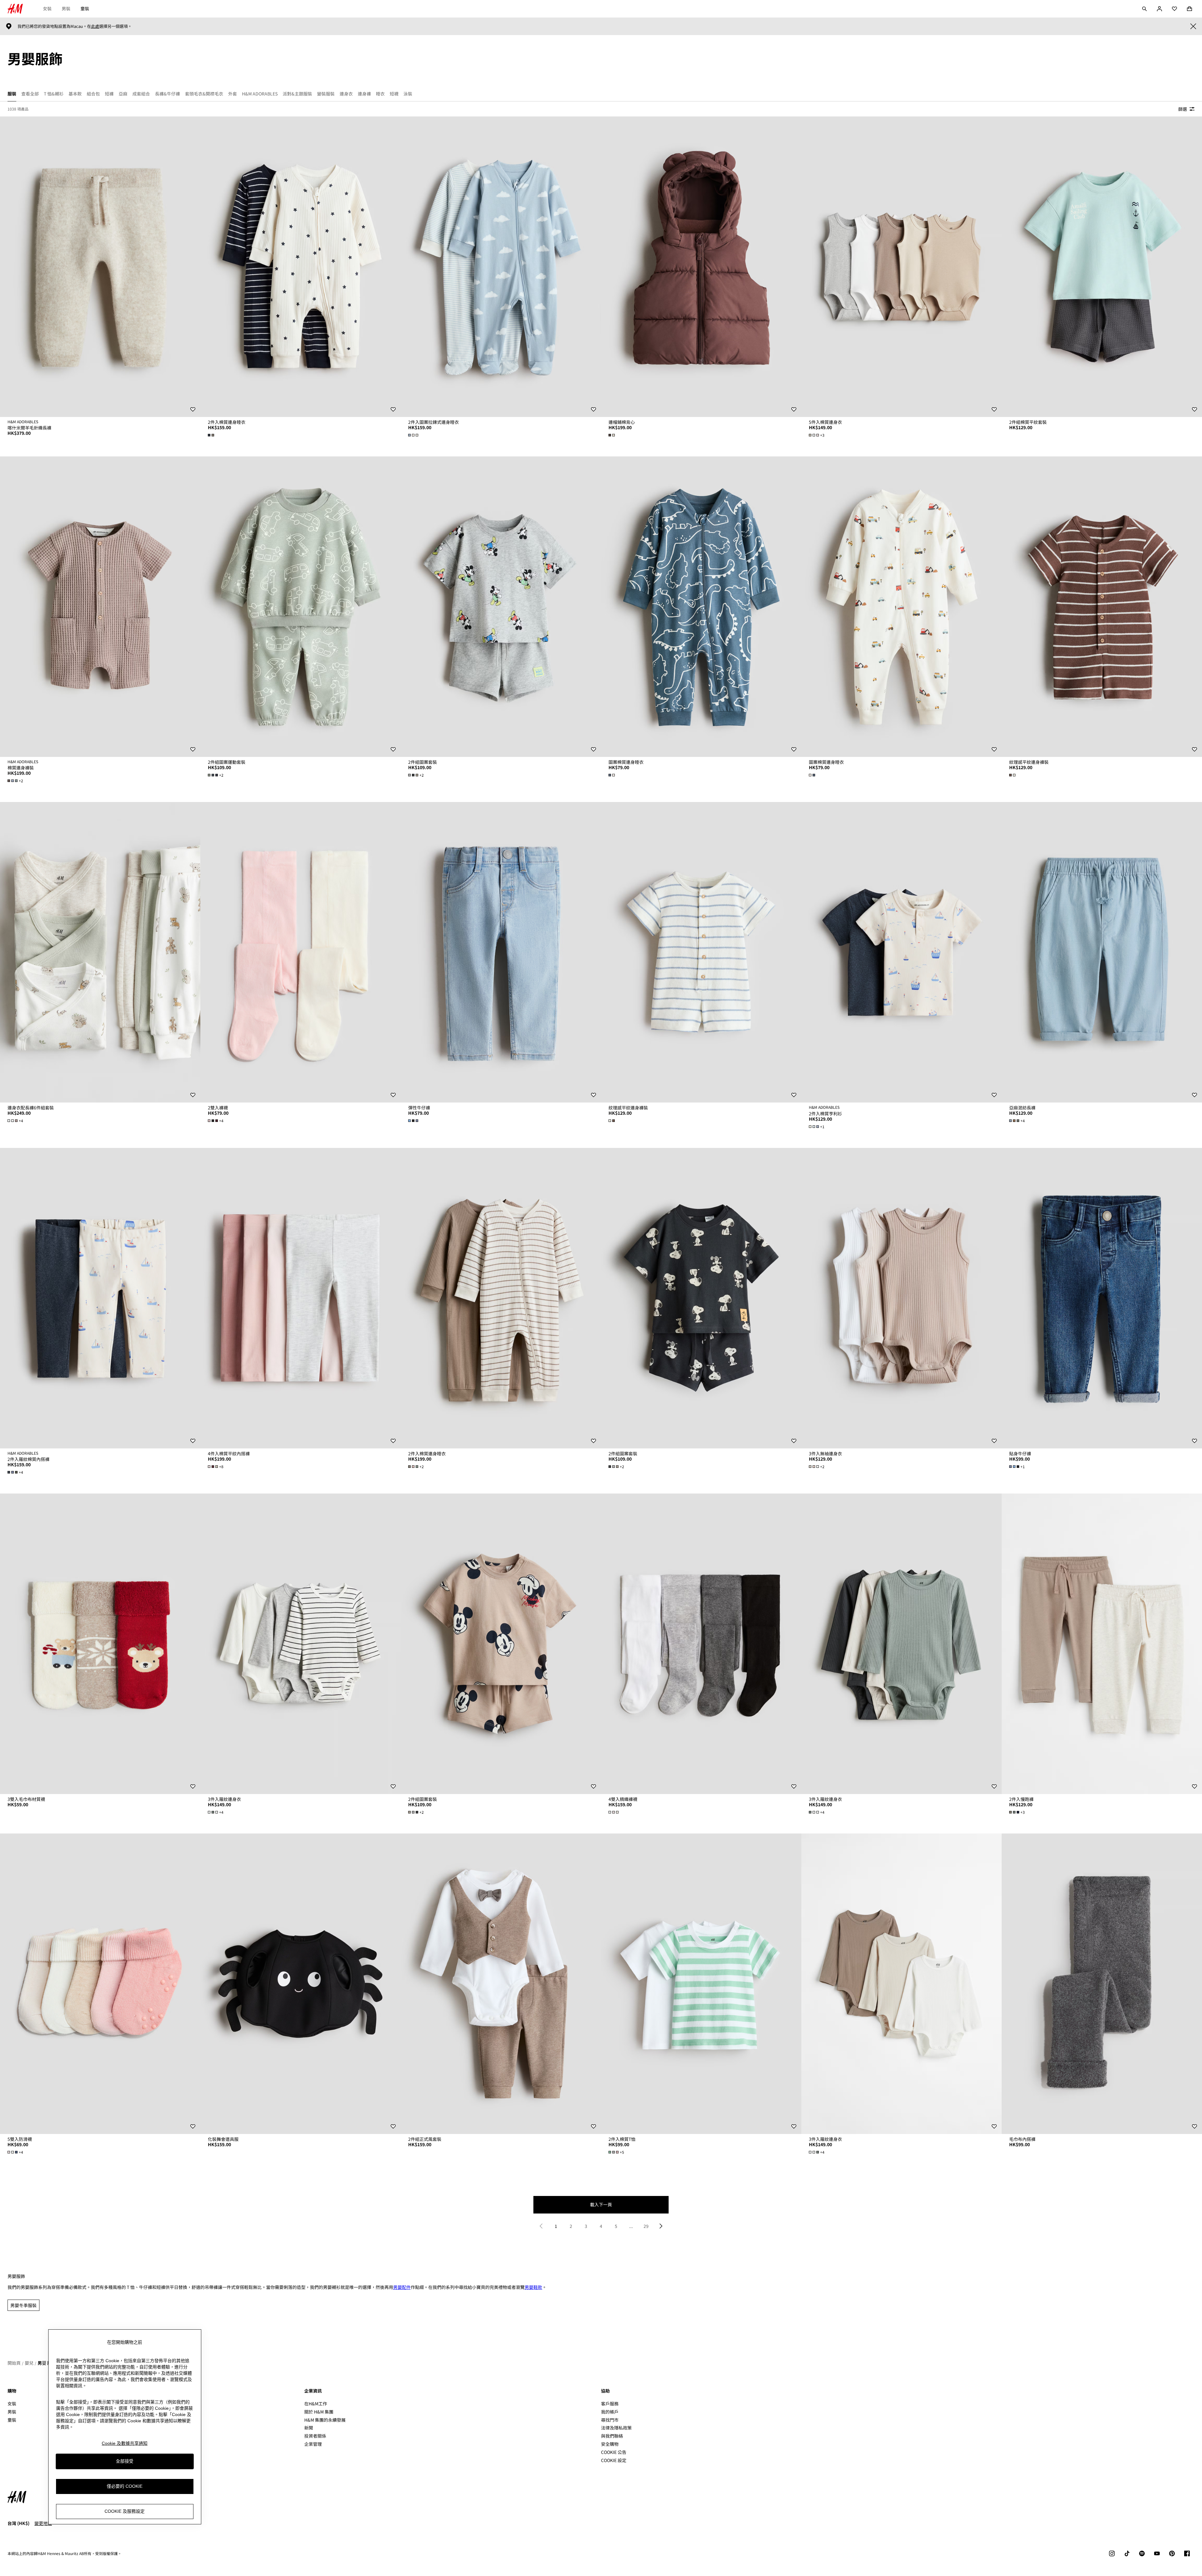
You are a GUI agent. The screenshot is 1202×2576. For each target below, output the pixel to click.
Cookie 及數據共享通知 (125, 2443)
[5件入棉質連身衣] (902, 267)
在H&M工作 (316, 2404)
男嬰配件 (402, 2287)
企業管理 (313, 2444)
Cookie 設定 (614, 2460)
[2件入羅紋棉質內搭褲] (100, 1298)
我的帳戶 (610, 2412)
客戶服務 (610, 2404)
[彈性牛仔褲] (501, 952)
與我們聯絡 (612, 2436)
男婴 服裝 (47, 2363)
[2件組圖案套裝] (501, 607)
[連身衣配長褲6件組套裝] (100, 952)
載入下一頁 (601, 2204)
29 (646, 2226)
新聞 (309, 2428)
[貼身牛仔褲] (1102, 1298)
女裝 (47, 8)
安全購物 (610, 2444)
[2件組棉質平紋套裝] (1102, 267)
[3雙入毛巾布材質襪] (100, 1644)
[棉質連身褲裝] (100, 607)
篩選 (1183, 109)
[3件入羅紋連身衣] (300, 1644)
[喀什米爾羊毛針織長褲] (100, 267)
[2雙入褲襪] (300, 952)
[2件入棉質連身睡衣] (300, 267)
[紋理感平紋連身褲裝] (1102, 607)
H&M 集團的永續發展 (325, 2420)
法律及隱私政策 (616, 2428)
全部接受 (125, 2461)
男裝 (66, 8)
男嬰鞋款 (533, 2287)
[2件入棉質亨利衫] (902, 952)
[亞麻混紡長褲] (1102, 952)
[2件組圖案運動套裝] (300, 607)
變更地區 (43, 2523)
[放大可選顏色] (212, 435)
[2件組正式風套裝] (501, 1984)
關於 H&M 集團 (319, 2412)
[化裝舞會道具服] (300, 1984)
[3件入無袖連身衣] (902, 1298)
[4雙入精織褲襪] (701, 1644)
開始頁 (14, 2363)
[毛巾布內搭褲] (1102, 1984)
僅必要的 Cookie (125, 2486)
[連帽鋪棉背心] (701, 267)
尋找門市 (610, 2420)
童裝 (85, 8)
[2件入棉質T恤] (701, 1984)
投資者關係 (315, 2436)
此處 (95, 26)
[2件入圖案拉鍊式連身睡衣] (501, 267)
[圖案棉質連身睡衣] (701, 607)
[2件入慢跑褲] (1102, 1644)
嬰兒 (29, 2363)
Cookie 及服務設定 (125, 2512)
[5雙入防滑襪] (100, 1984)
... (631, 2226)
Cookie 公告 (614, 2452)
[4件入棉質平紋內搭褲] (300, 1298)
